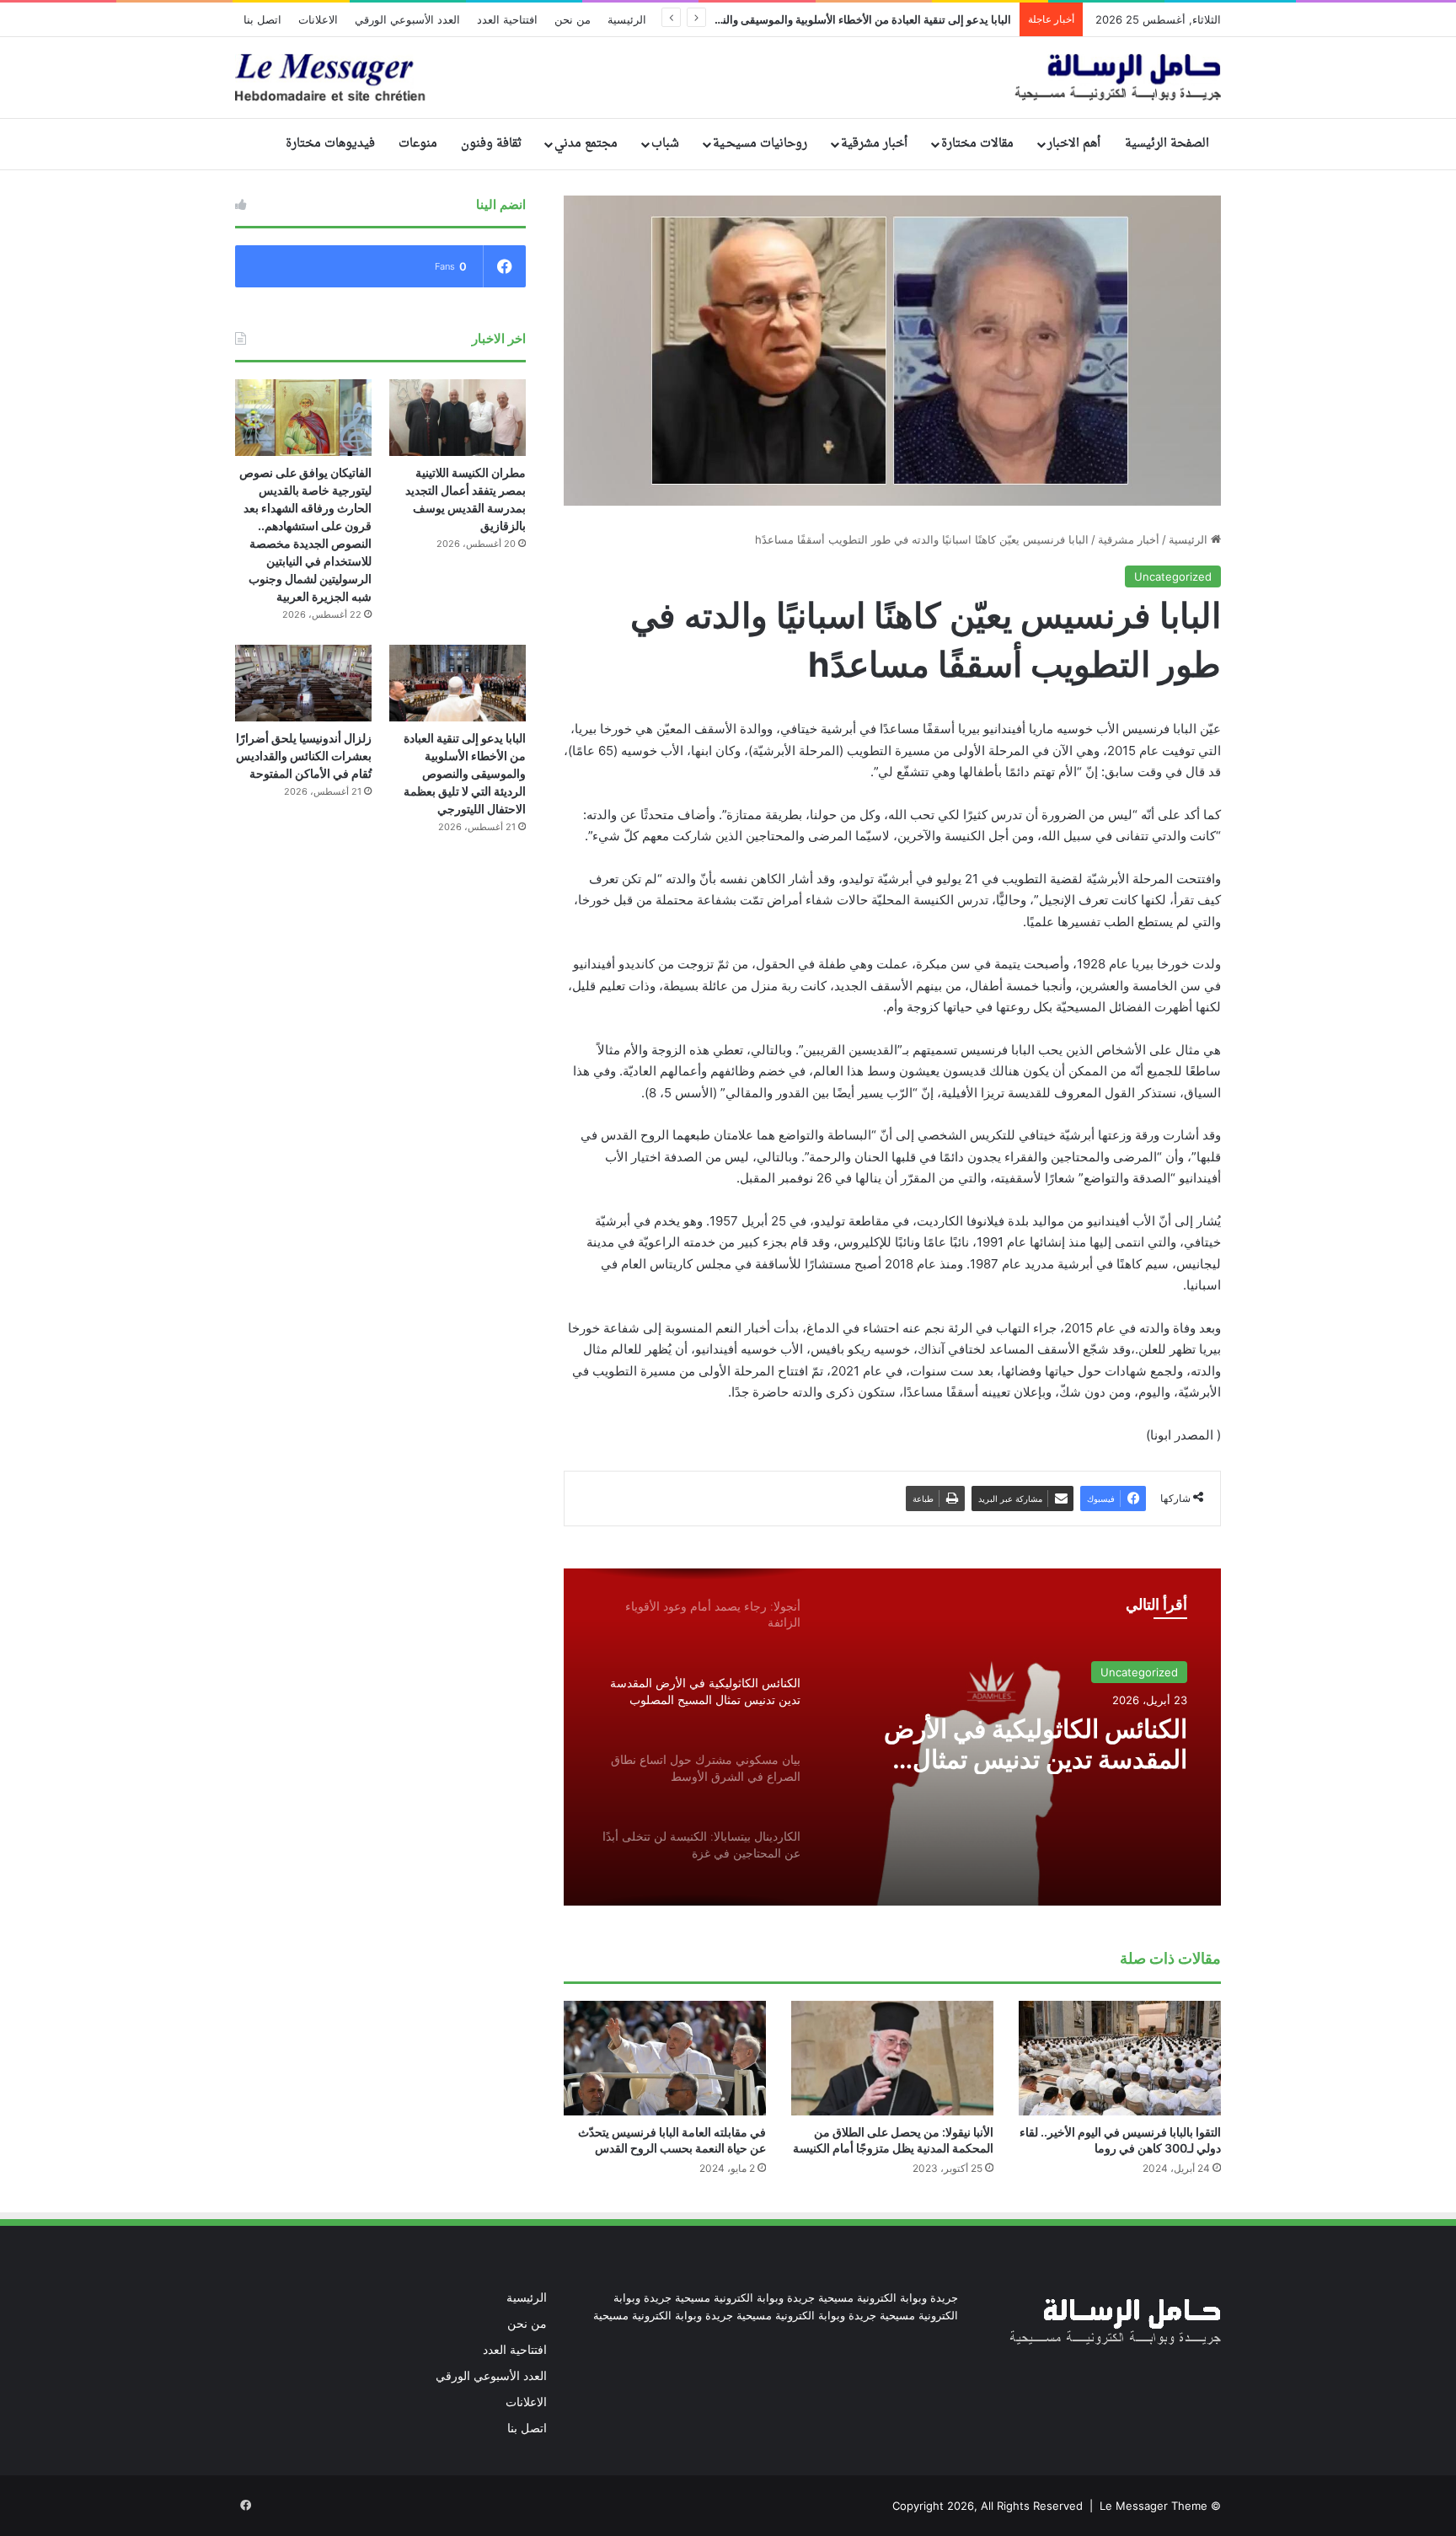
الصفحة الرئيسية (1167, 144)
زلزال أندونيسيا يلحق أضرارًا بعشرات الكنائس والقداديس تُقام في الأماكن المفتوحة (304, 756)
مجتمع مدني (586, 144)
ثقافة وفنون (491, 144)
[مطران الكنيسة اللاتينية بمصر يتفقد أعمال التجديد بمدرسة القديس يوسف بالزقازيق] (458, 418)
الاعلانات (318, 19)
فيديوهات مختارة (330, 144)
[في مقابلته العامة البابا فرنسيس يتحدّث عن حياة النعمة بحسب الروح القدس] (665, 2058)
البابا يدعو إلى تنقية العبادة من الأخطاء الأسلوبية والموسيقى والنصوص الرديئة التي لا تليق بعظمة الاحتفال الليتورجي (465, 773)
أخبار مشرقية (874, 144)
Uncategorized (1173, 576)
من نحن (573, 19)
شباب (665, 144)
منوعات (418, 144)
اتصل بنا (262, 19)
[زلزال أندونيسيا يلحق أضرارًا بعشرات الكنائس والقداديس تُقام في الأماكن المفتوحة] (303, 683)
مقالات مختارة (977, 144)
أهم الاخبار (1074, 144)
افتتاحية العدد (507, 19)
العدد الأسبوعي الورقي (407, 19)
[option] (892, 1737)
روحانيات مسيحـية (760, 144)
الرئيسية (627, 19)
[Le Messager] (728, 78)
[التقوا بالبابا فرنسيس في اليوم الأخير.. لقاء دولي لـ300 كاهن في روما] (1120, 2058)
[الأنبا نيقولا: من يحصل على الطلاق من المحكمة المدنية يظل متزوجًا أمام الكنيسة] (892, 2058)
